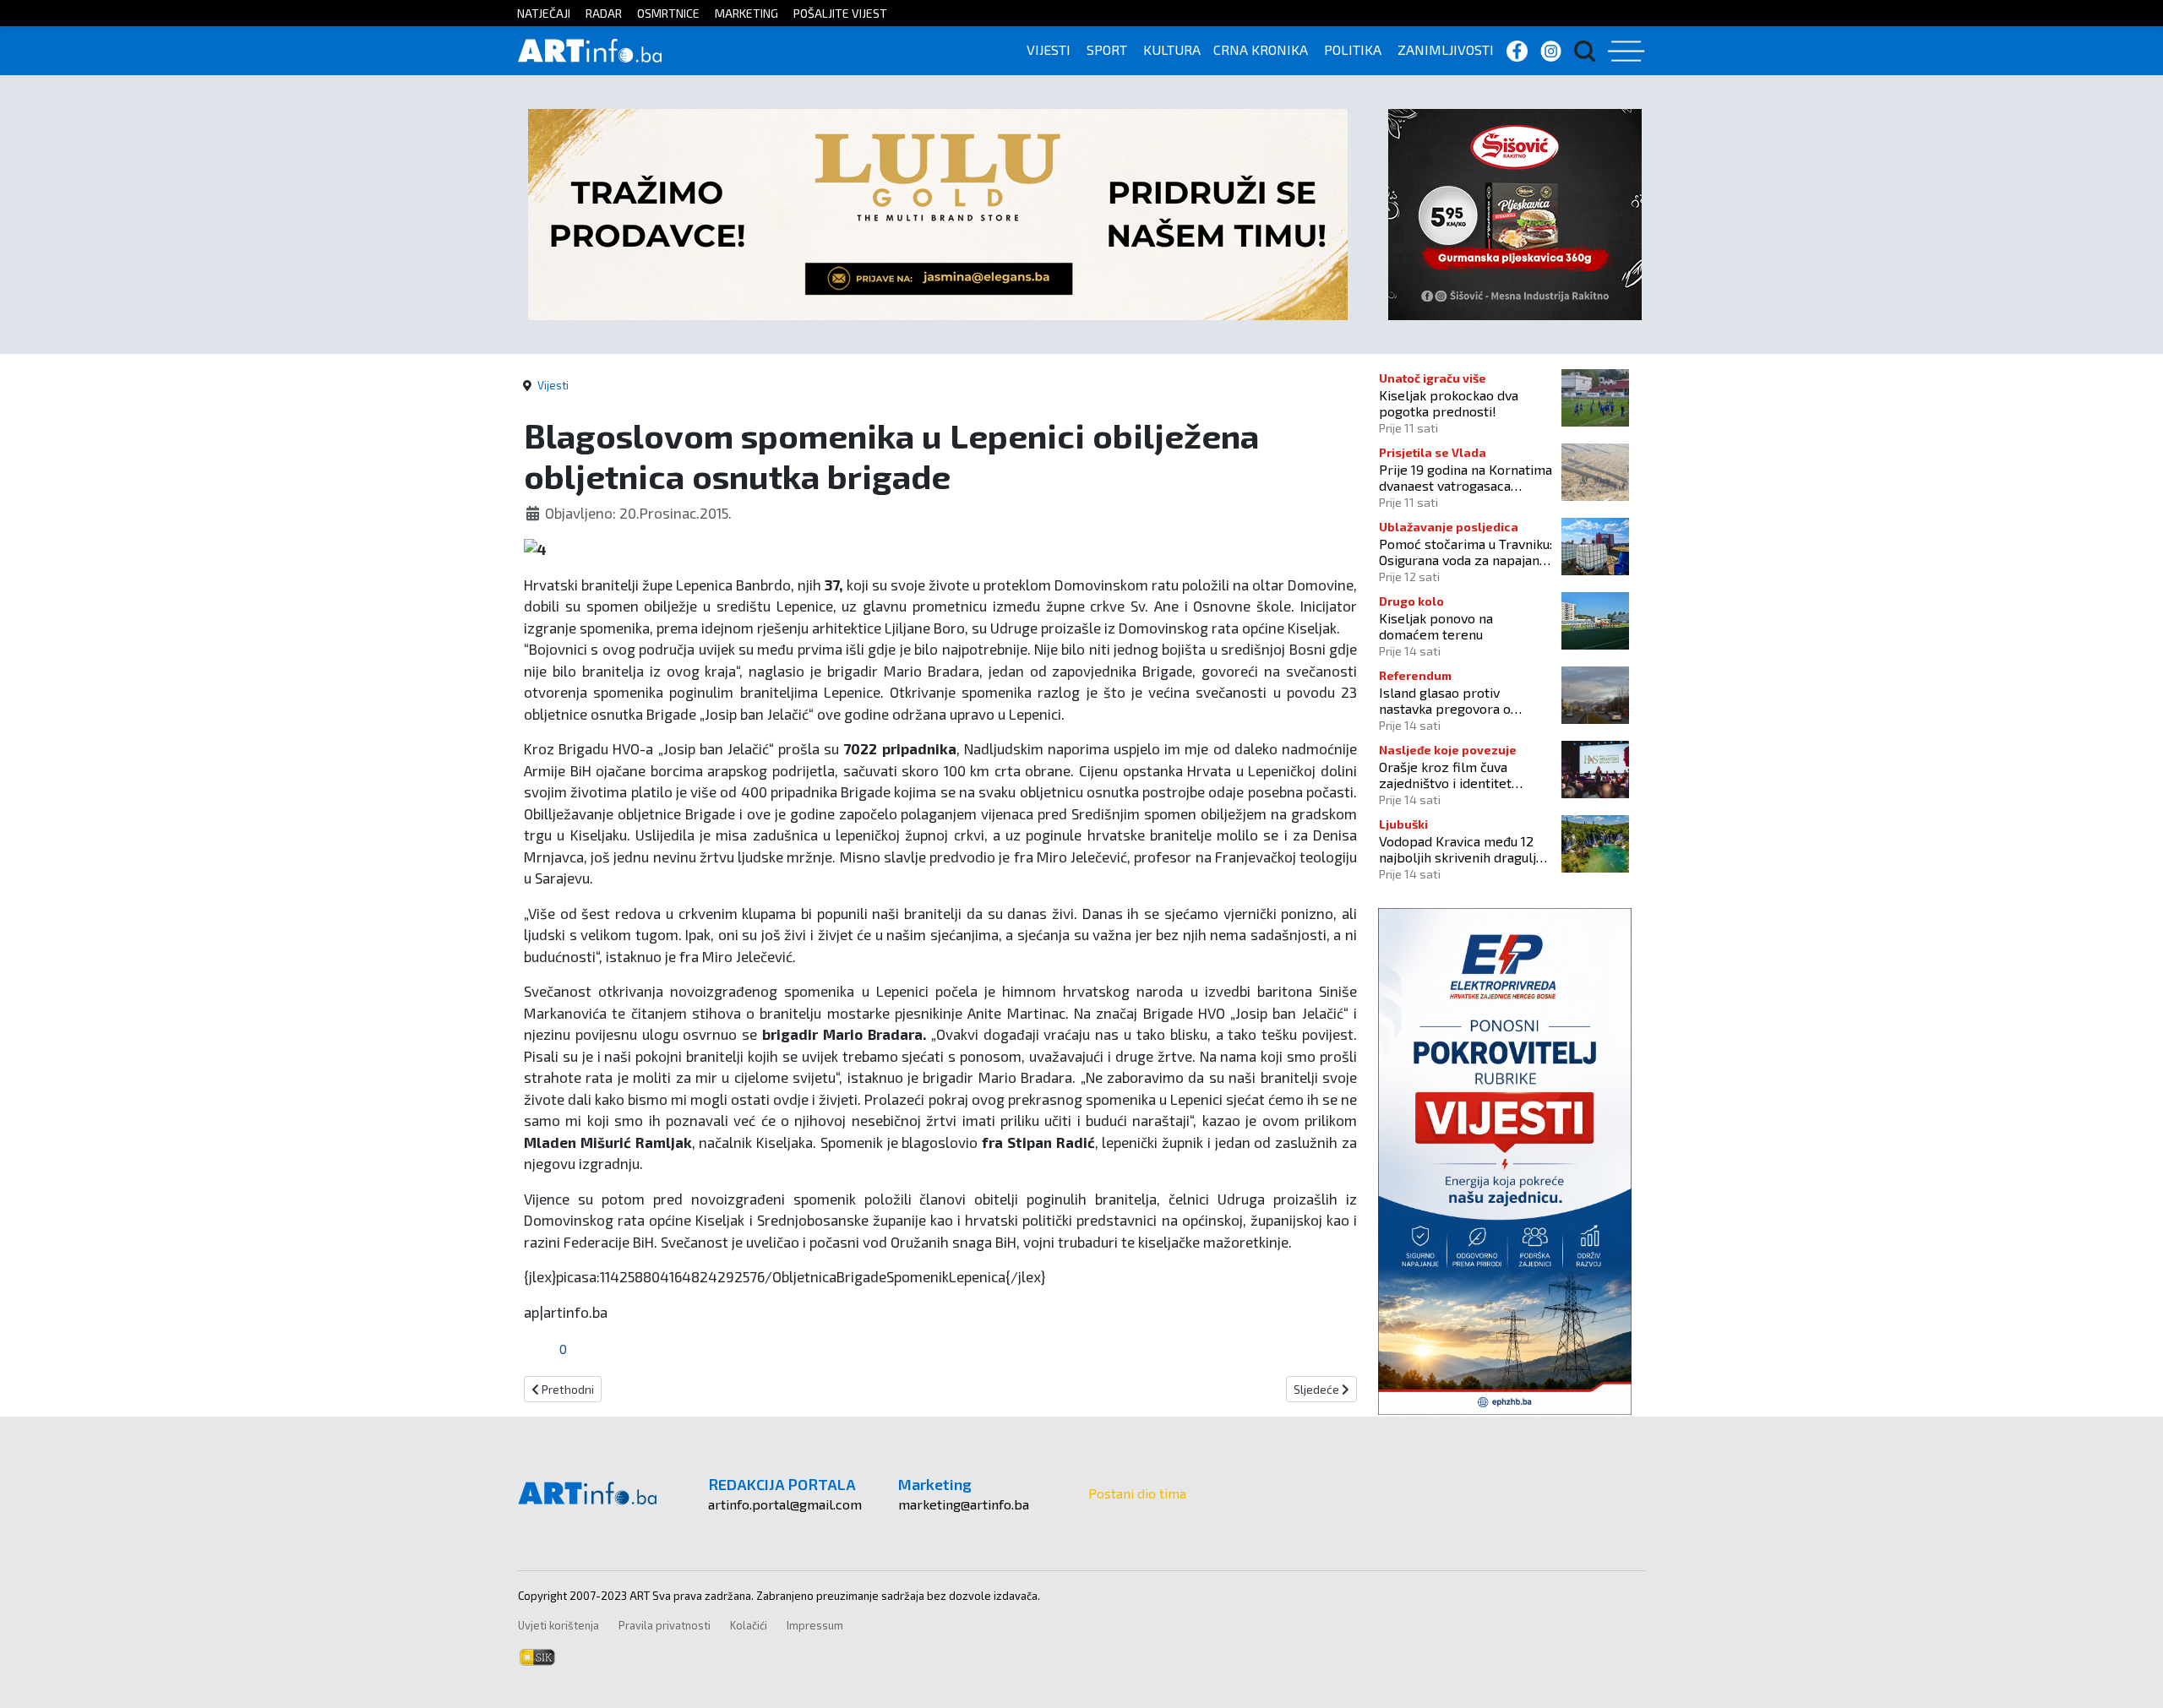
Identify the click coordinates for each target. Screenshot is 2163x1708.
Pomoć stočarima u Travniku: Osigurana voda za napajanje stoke (1466, 552)
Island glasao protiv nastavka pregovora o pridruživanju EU (1445, 700)
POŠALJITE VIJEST (840, 13)
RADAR (604, 13)
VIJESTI (1049, 49)
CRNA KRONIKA (1261, 49)
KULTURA (1172, 49)
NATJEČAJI (544, 13)
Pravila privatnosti (665, 1625)
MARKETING (746, 13)
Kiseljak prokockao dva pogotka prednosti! (1449, 403)
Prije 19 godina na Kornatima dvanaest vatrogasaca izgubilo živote (1466, 477)
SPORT (1107, 49)
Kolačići (749, 1625)
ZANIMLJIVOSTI (1446, 49)
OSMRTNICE (668, 13)
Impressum (815, 1625)
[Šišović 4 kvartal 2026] (1515, 212)
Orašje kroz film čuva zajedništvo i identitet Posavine (1445, 775)
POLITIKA (1353, 49)
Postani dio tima (1137, 1493)
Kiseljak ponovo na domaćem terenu (1436, 626)
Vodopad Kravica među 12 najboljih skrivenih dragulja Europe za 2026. (1461, 849)
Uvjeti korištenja (558, 1625)
